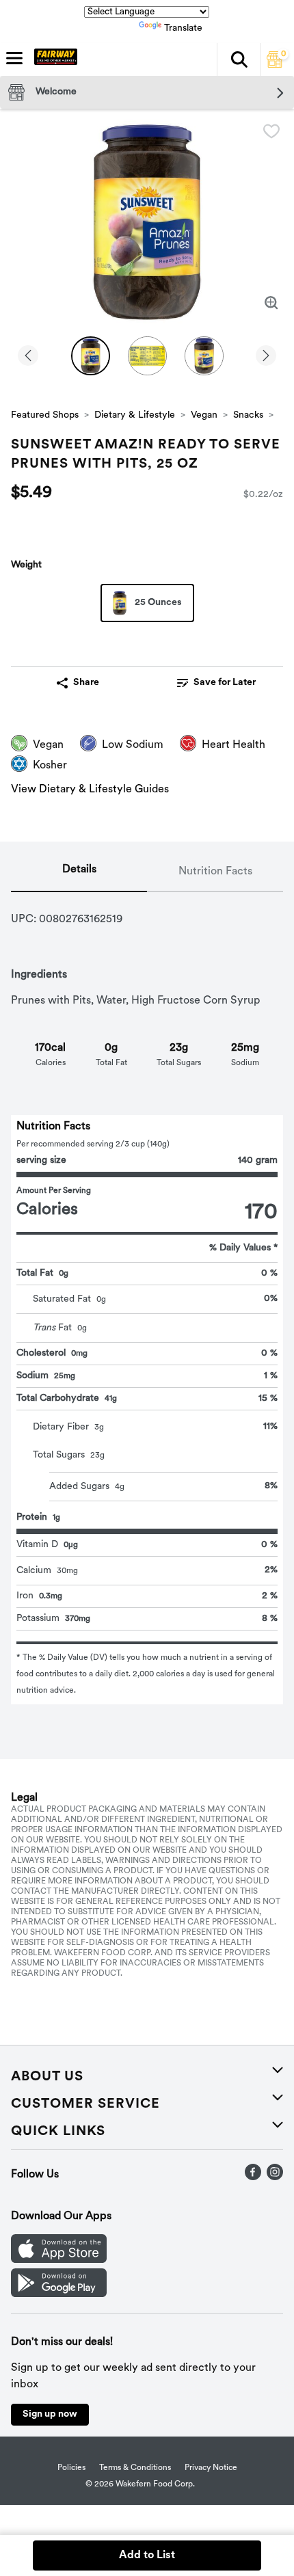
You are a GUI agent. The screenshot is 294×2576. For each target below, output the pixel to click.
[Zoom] (271, 303)
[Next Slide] (266, 357)
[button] (239, 59)
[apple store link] (59, 2260)
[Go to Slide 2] (147, 356)
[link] (216, 683)
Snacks (248, 415)
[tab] (79, 872)
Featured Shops (45, 415)
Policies (71, 2468)
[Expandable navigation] (14, 58)
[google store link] (59, 2294)
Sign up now (50, 2414)
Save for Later (225, 683)
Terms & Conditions (135, 2468)
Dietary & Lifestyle (135, 415)
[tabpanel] (147, 1298)
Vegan (204, 415)
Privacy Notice (211, 2468)
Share (86, 683)
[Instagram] (275, 2177)
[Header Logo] (53, 59)
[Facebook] (253, 2177)
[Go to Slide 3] (204, 356)
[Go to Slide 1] (91, 356)
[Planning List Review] (275, 65)
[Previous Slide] (28, 357)
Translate (183, 28)
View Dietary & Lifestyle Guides (90, 790)
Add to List (147, 2555)
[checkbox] (271, 131)
